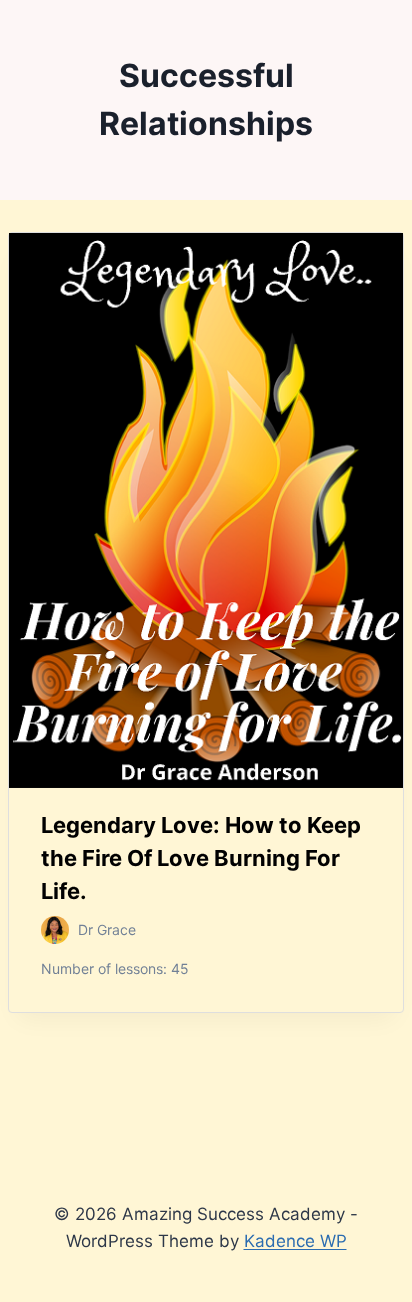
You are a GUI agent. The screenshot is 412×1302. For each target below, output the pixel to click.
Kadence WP (295, 1241)
